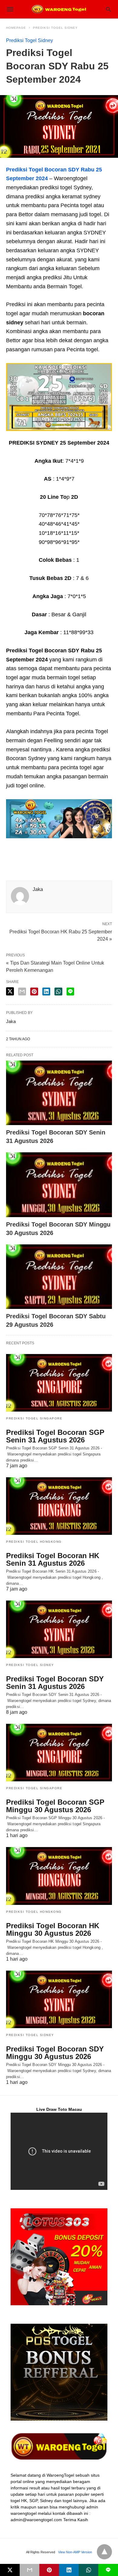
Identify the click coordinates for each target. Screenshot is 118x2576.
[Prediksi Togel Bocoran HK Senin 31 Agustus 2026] (59, 1506)
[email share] (22, 992)
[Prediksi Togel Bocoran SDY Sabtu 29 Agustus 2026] (59, 1277)
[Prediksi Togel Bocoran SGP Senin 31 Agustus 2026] (59, 1383)
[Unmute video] (59, 2151)
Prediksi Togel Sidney (55, 28)
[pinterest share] (34, 992)
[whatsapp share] (58, 992)
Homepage (16, 28)
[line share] (70, 992)
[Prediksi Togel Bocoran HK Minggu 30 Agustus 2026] (59, 1876)
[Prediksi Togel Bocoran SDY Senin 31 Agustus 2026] (59, 1093)
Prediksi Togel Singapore (34, 1418)
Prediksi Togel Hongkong (34, 1542)
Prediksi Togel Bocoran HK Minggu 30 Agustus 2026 (53, 1929)
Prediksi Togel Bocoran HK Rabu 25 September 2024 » (61, 935)
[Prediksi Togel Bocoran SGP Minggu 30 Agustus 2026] (59, 1753)
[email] (29, 2570)
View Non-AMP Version (75, 2552)
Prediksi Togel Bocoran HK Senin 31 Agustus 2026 (53, 1559)
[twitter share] (10, 991)
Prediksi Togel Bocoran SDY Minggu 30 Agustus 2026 (55, 2053)
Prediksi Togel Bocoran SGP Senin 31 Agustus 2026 (55, 1436)
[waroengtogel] (59, 9)
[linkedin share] (46, 992)
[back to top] (104, 2552)
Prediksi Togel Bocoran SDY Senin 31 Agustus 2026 (55, 1683)
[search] (108, 9)
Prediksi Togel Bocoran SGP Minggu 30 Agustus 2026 (55, 1806)
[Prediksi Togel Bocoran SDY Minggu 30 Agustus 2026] (59, 1185)
